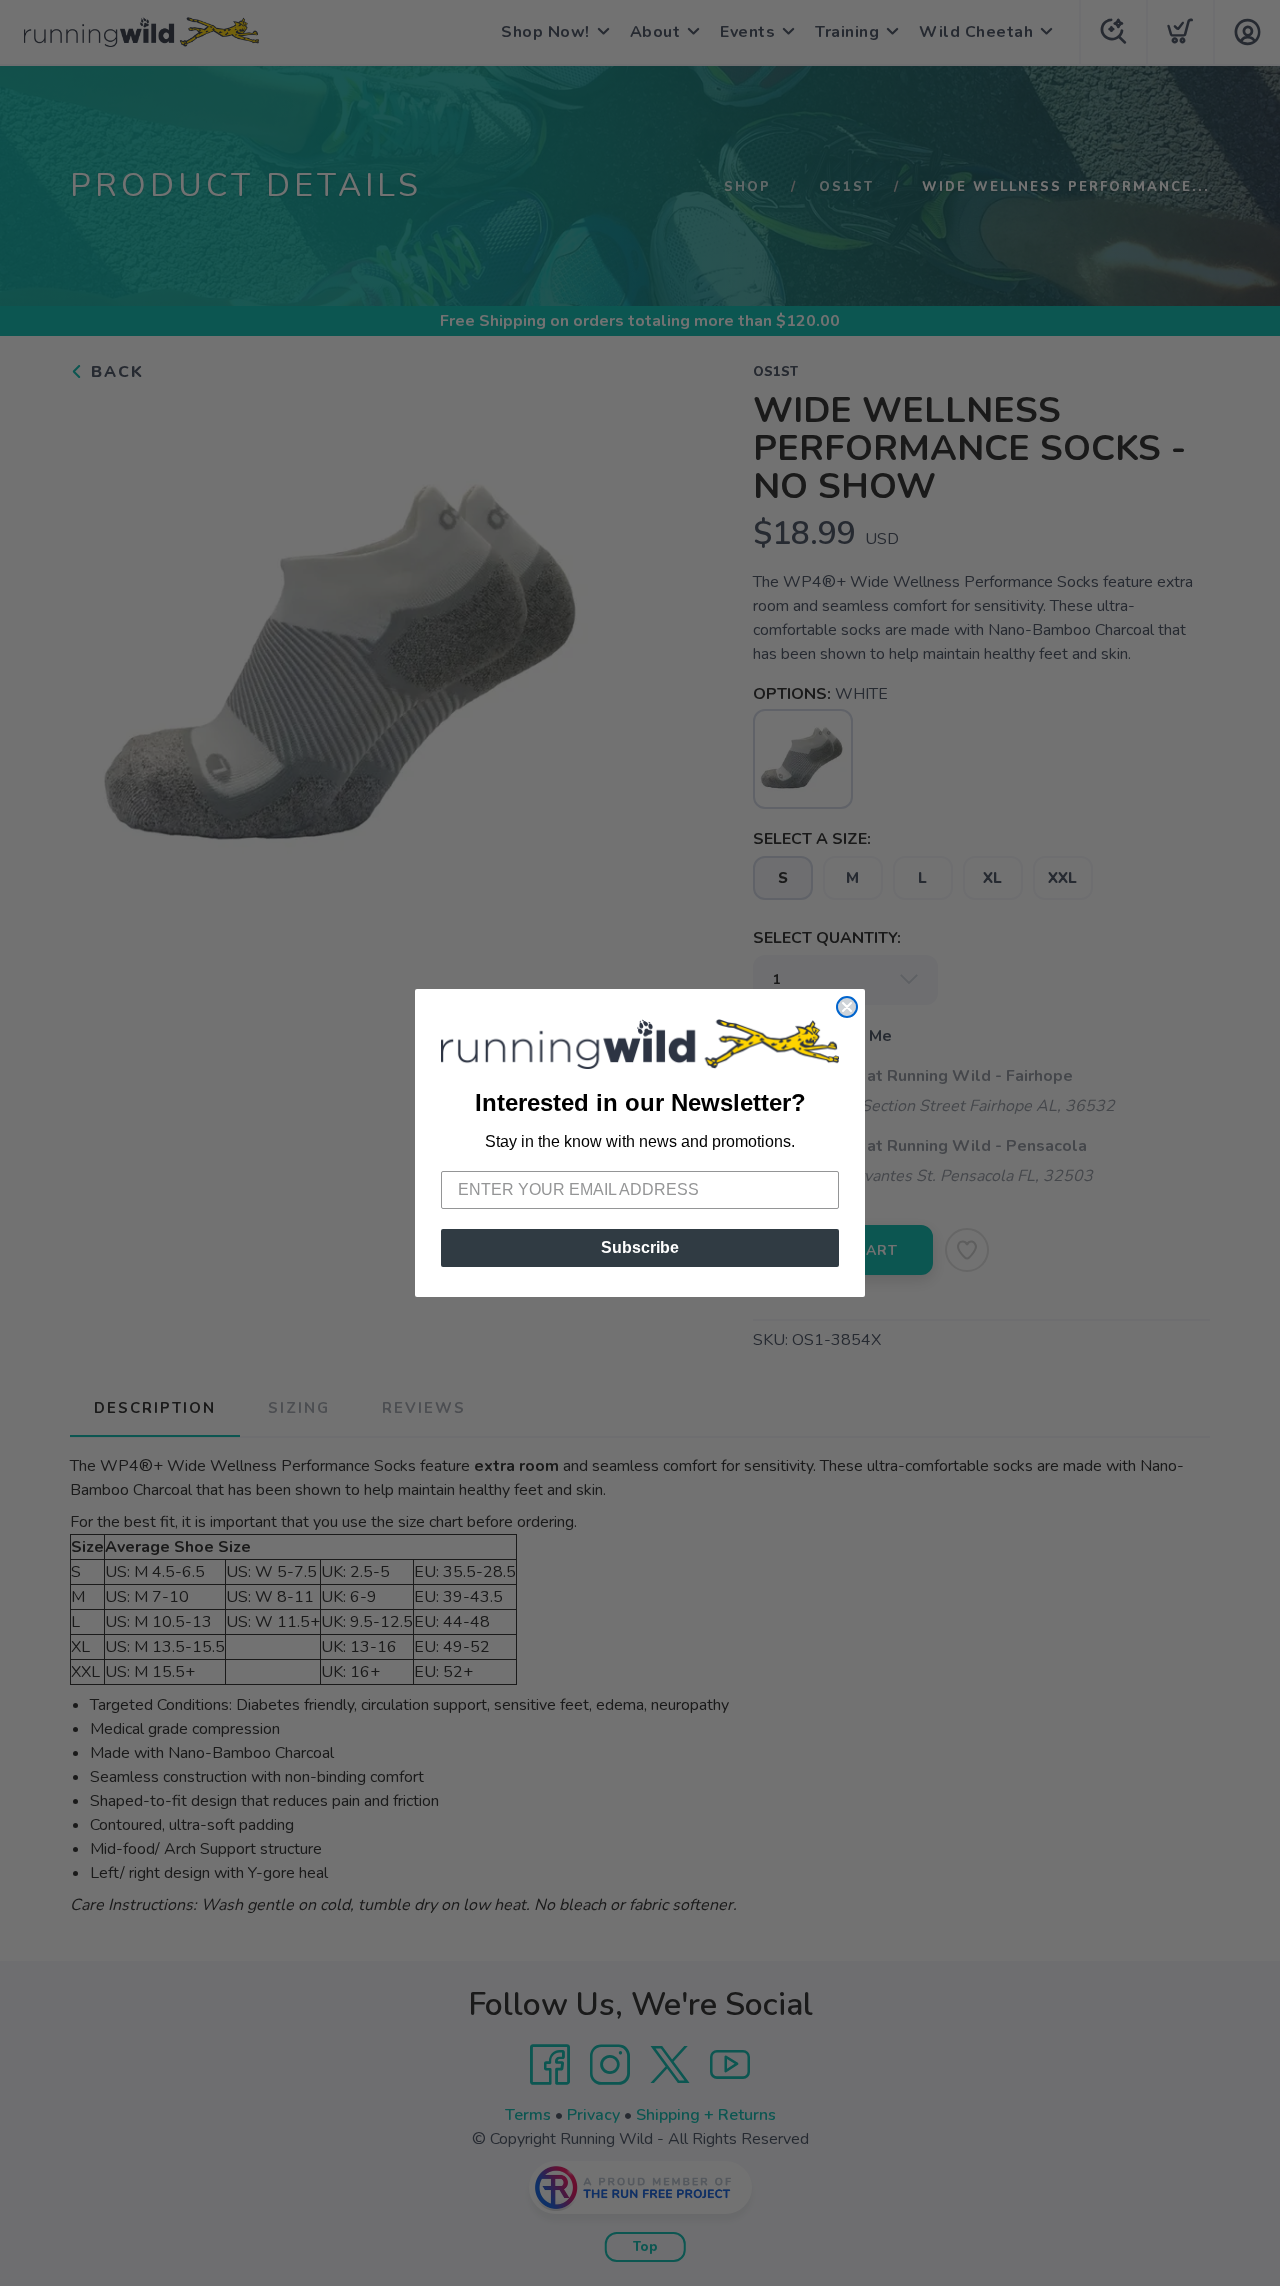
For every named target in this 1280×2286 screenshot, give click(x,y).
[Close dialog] (847, 1007)
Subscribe (640, 1247)
